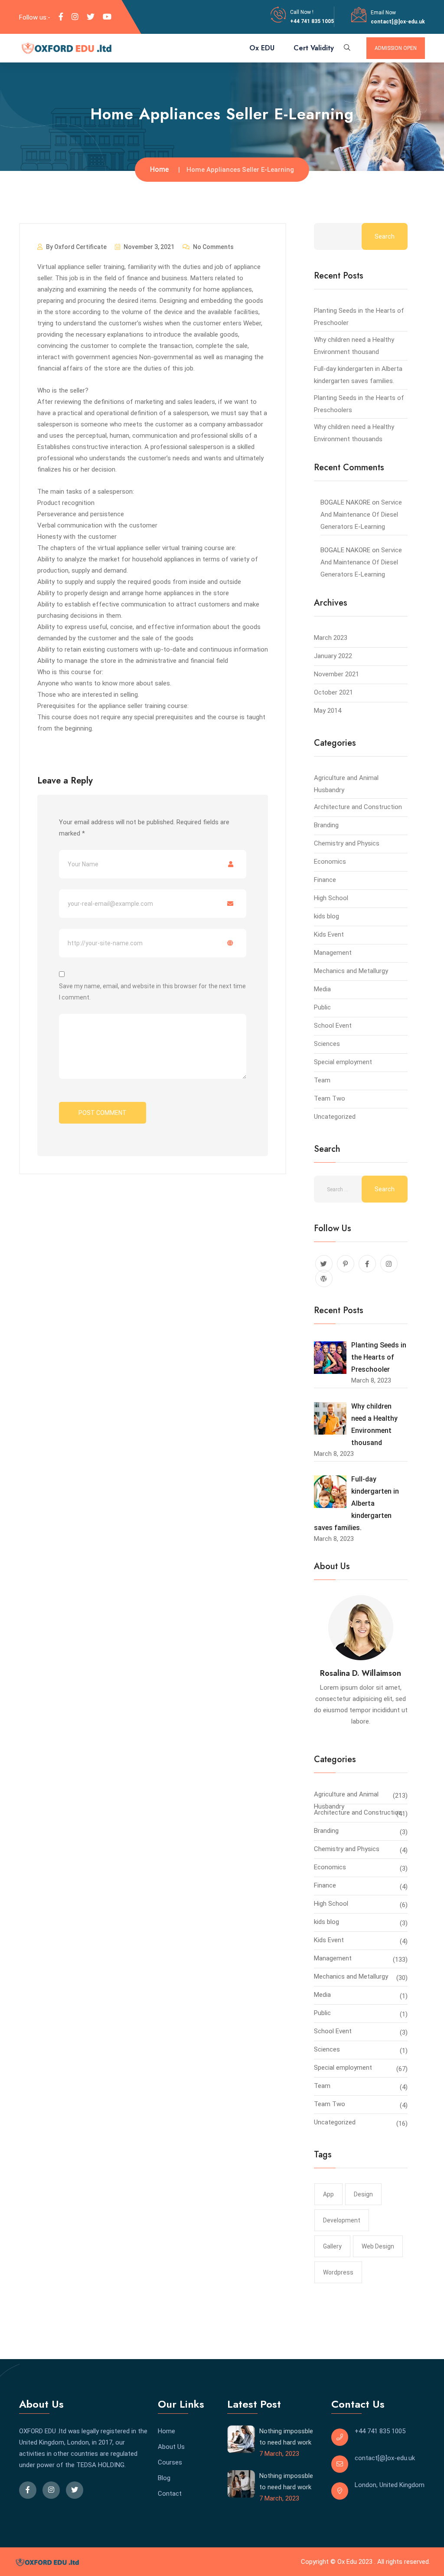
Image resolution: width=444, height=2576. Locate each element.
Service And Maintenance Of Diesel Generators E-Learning (361, 515)
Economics (330, 862)
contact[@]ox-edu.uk (398, 22)
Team (322, 1080)
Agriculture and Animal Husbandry (346, 1796)
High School (331, 898)
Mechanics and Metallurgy (351, 971)
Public (322, 1007)
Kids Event (329, 934)
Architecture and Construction (358, 807)
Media (322, 989)
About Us (171, 2447)
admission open (396, 48)
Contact (170, 2494)
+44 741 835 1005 (312, 21)
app (328, 2194)
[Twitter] (91, 17)
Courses (170, 2462)
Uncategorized (335, 1117)
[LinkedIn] (75, 17)
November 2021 (336, 674)
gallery (332, 2246)
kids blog (326, 916)
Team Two (330, 1098)
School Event (333, 1026)
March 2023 (331, 638)
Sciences (327, 1044)
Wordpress (338, 2272)
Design (363, 2194)
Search (385, 236)
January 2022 (333, 656)
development (342, 2220)
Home (159, 169)
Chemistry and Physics (347, 843)
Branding (326, 825)
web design (378, 2246)
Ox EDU (262, 48)
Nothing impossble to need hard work (286, 2437)
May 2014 (328, 711)
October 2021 (333, 692)
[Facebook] (61, 17)
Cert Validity (314, 48)
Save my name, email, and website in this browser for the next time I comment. (152, 992)
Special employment (343, 1062)
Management (333, 953)
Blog (164, 2478)
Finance (325, 880)
